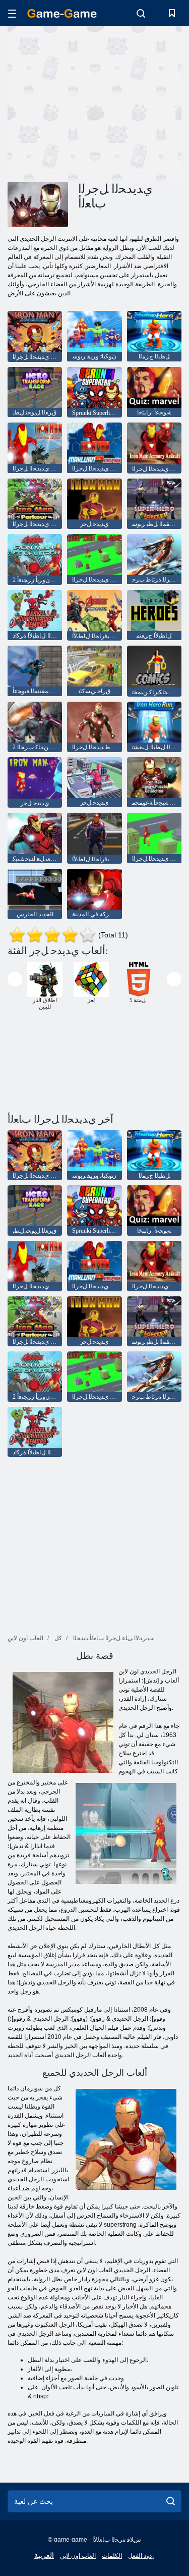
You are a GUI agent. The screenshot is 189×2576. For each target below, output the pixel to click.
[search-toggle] (141, 13)
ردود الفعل (141, 2556)
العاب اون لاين (78, 2556)
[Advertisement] (93, 102)
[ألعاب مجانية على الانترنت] (62, 13)
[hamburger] (12, 13)
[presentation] (15, 979)
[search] (171, 2501)
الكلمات (112, 2556)
